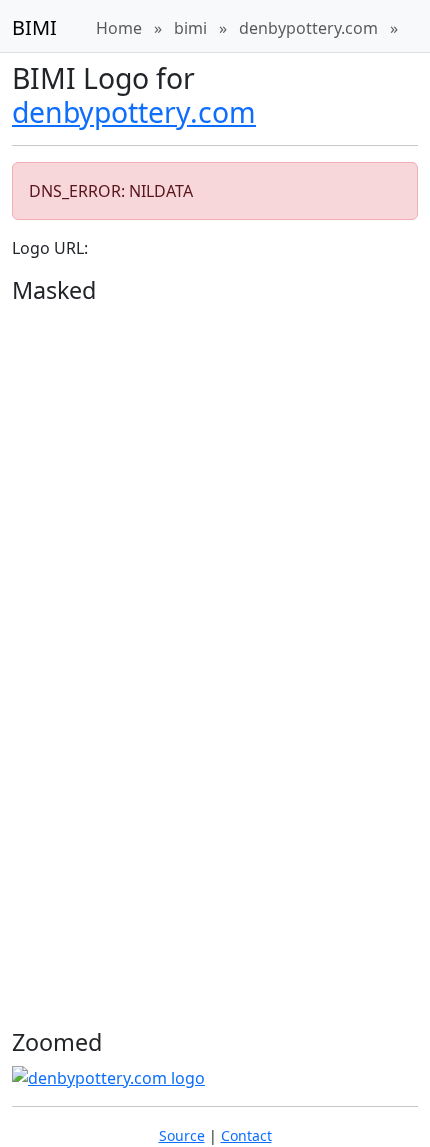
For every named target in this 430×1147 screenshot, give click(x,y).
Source (182, 1135)
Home (119, 28)
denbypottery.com (308, 28)
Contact (246, 1135)
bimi (190, 28)
